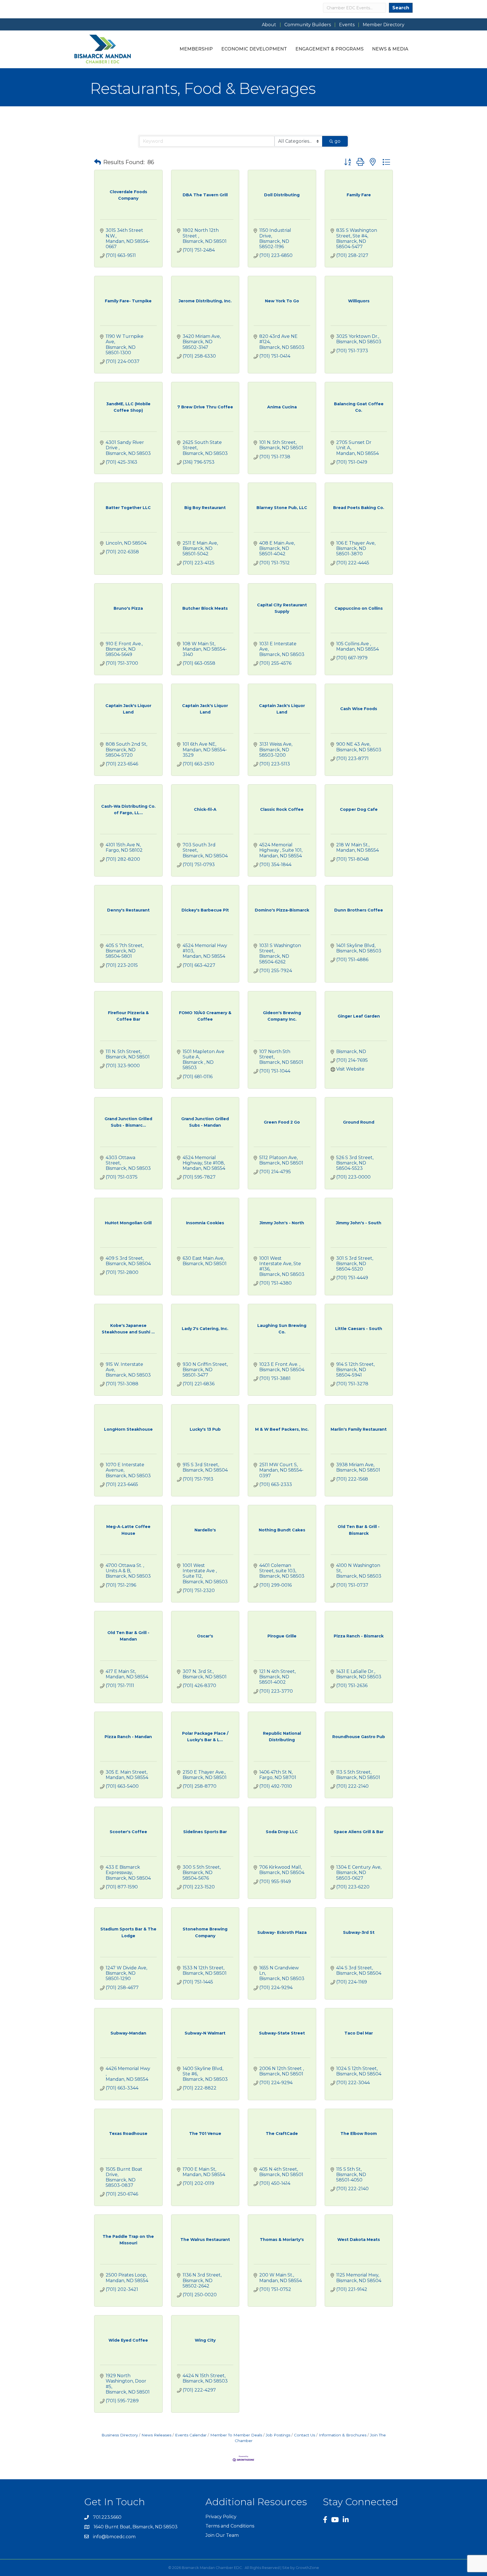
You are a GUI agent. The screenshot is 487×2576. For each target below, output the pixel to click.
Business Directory (120, 2435)
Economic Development (254, 49)
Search (401, 8)
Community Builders (308, 25)
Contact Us (305, 2435)
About (269, 25)
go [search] (337, 141)
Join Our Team (222, 2535)
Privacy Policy (221, 2517)
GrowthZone (307, 2568)
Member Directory (384, 25)
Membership (196, 49)
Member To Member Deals (236, 2435)
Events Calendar (191, 2435)
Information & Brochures (343, 2435)
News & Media (390, 49)
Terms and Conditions (230, 2526)
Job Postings (278, 2435)
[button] (98, 162)
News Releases (156, 2435)
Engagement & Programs (329, 49)
